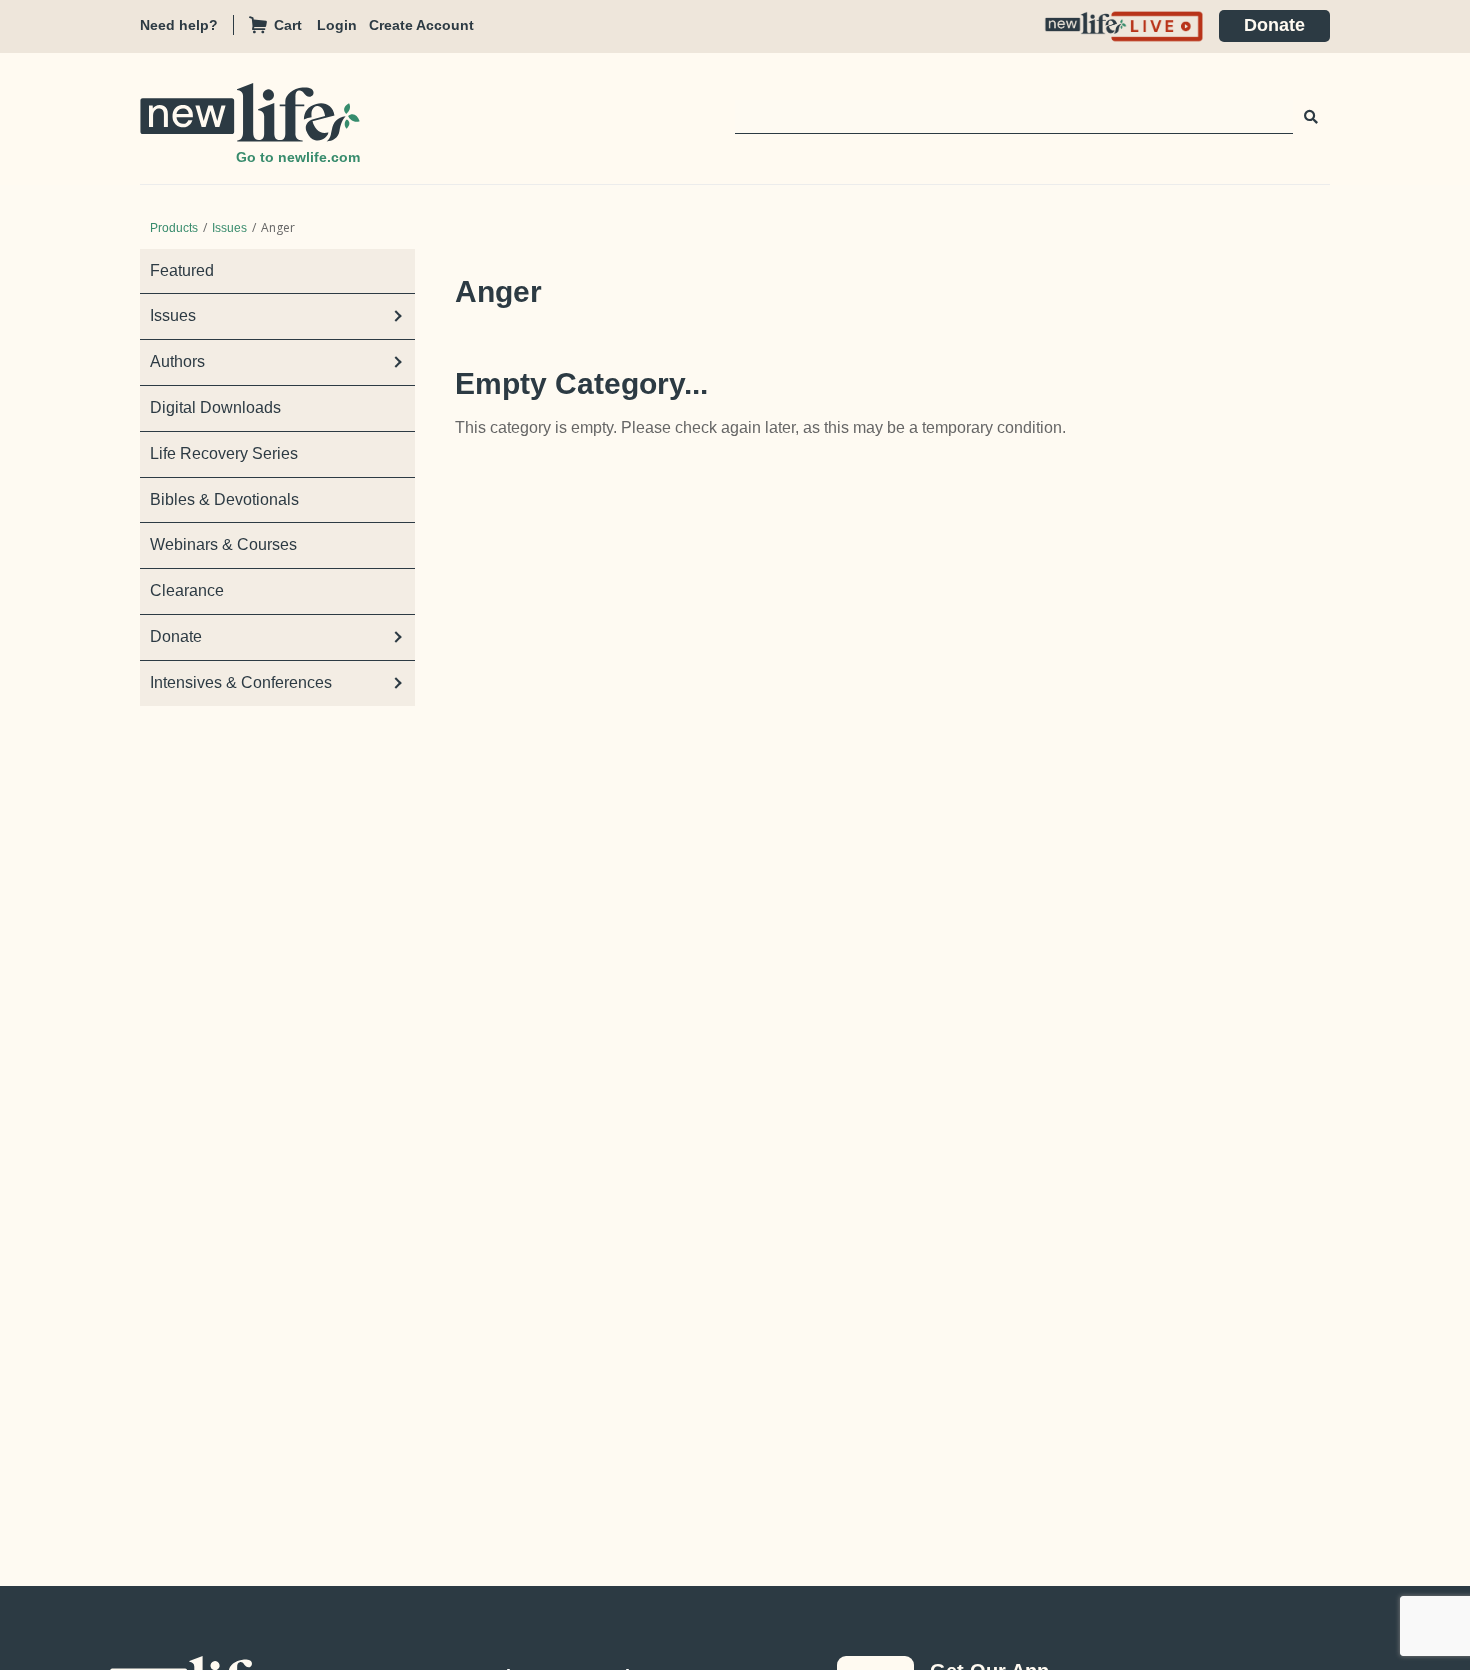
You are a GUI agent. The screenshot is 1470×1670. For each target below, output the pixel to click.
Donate (1274, 25)
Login (337, 25)
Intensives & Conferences (241, 682)
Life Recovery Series (224, 453)
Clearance (187, 590)
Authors (177, 361)
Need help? (179, 25)
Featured (182, 270)
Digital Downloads (215, 407)
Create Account (421, 25)
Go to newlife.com (298, 157)
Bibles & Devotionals (224, 499)
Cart (288, 25)
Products (174, 228)
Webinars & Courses (223, 544)
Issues (229, 228)
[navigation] (343, 25)
